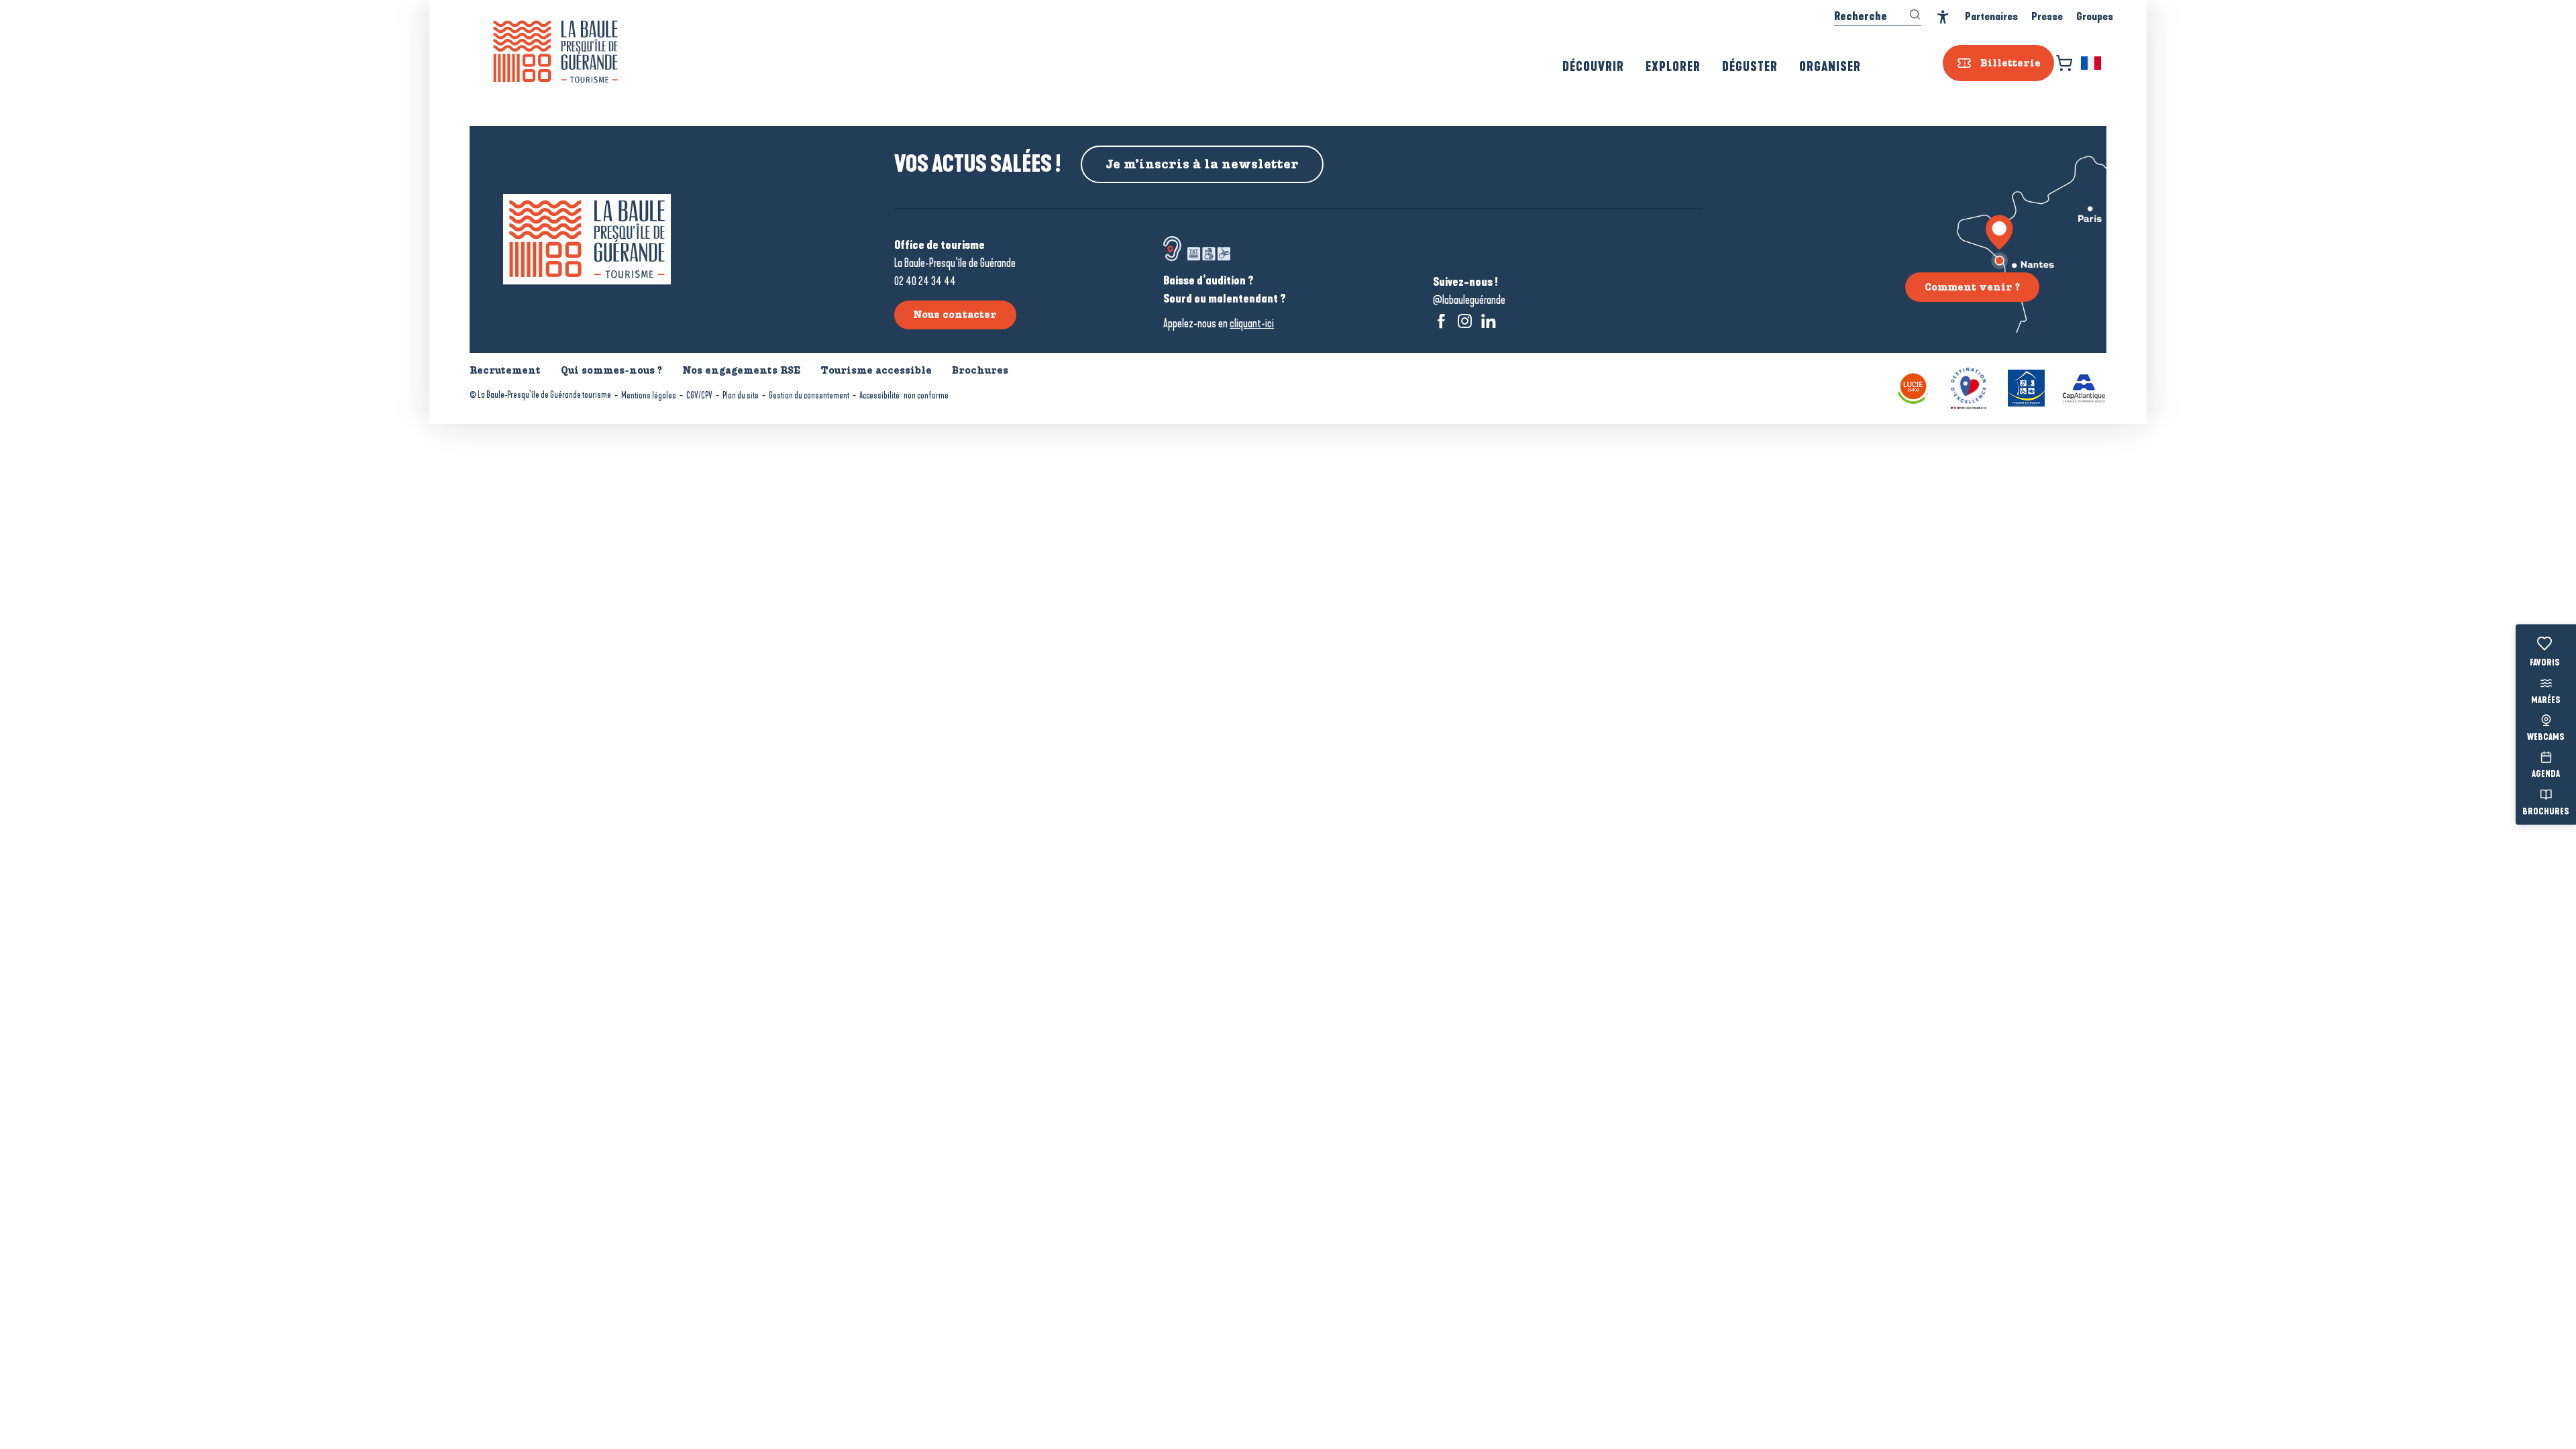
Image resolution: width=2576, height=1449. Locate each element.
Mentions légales (649, 395)
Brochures (2546, 812)
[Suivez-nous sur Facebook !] (1441, 321)
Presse (2047, 16)
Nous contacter (955, 315)
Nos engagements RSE (741, 370)
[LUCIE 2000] (1913, 387)
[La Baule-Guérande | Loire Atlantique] (555, 52)
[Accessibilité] (1943, 17)
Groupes (2095, 16)
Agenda (2546, 775)
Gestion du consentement (809, 395)
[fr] (2092, 63)
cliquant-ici (1252, 323)
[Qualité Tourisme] (1969, 387)
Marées (2546, 700)
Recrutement (505, 370)
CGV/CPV (699, 395)
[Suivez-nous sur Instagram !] (1465, 321)
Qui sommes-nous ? (611, 370)
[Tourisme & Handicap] (2026, 387)
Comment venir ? (1972, 287)
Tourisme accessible (876, 370)
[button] (2092, 63)
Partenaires (1991, 16)
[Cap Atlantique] (2084, 387)
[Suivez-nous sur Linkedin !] (1488, 321)
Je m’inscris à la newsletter (1202, 164)
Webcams (2546, 738)
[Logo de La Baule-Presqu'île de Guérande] (587, 239)
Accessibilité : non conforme (904, 395)
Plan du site (741, 395)
